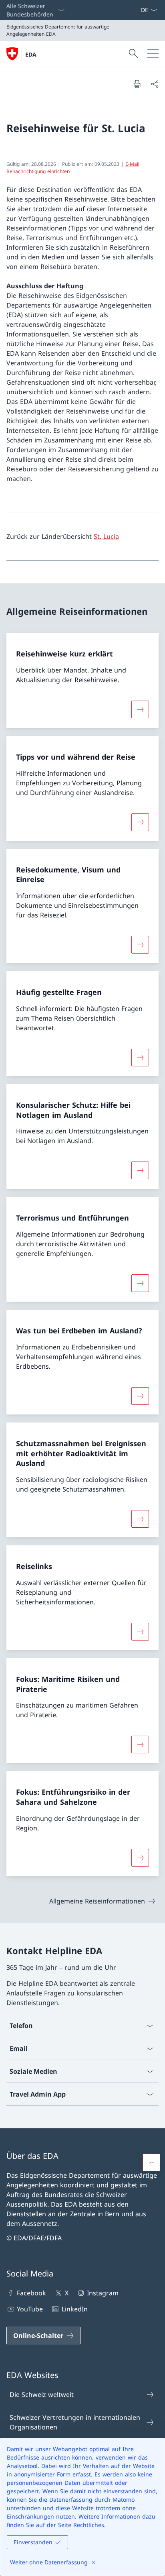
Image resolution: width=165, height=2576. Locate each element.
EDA (31, 54)
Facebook (31, 2293)
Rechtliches (89, 2525)
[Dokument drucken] (137, 84)
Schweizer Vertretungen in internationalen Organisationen (75, 2422)
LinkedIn (74, 2309)
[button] (151, 2162)
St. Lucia (106, 536)
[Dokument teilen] (155, 84)
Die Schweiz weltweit (42, 2395)
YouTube (30, 2309)
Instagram (103, 2293)
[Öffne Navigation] (153, 54)
